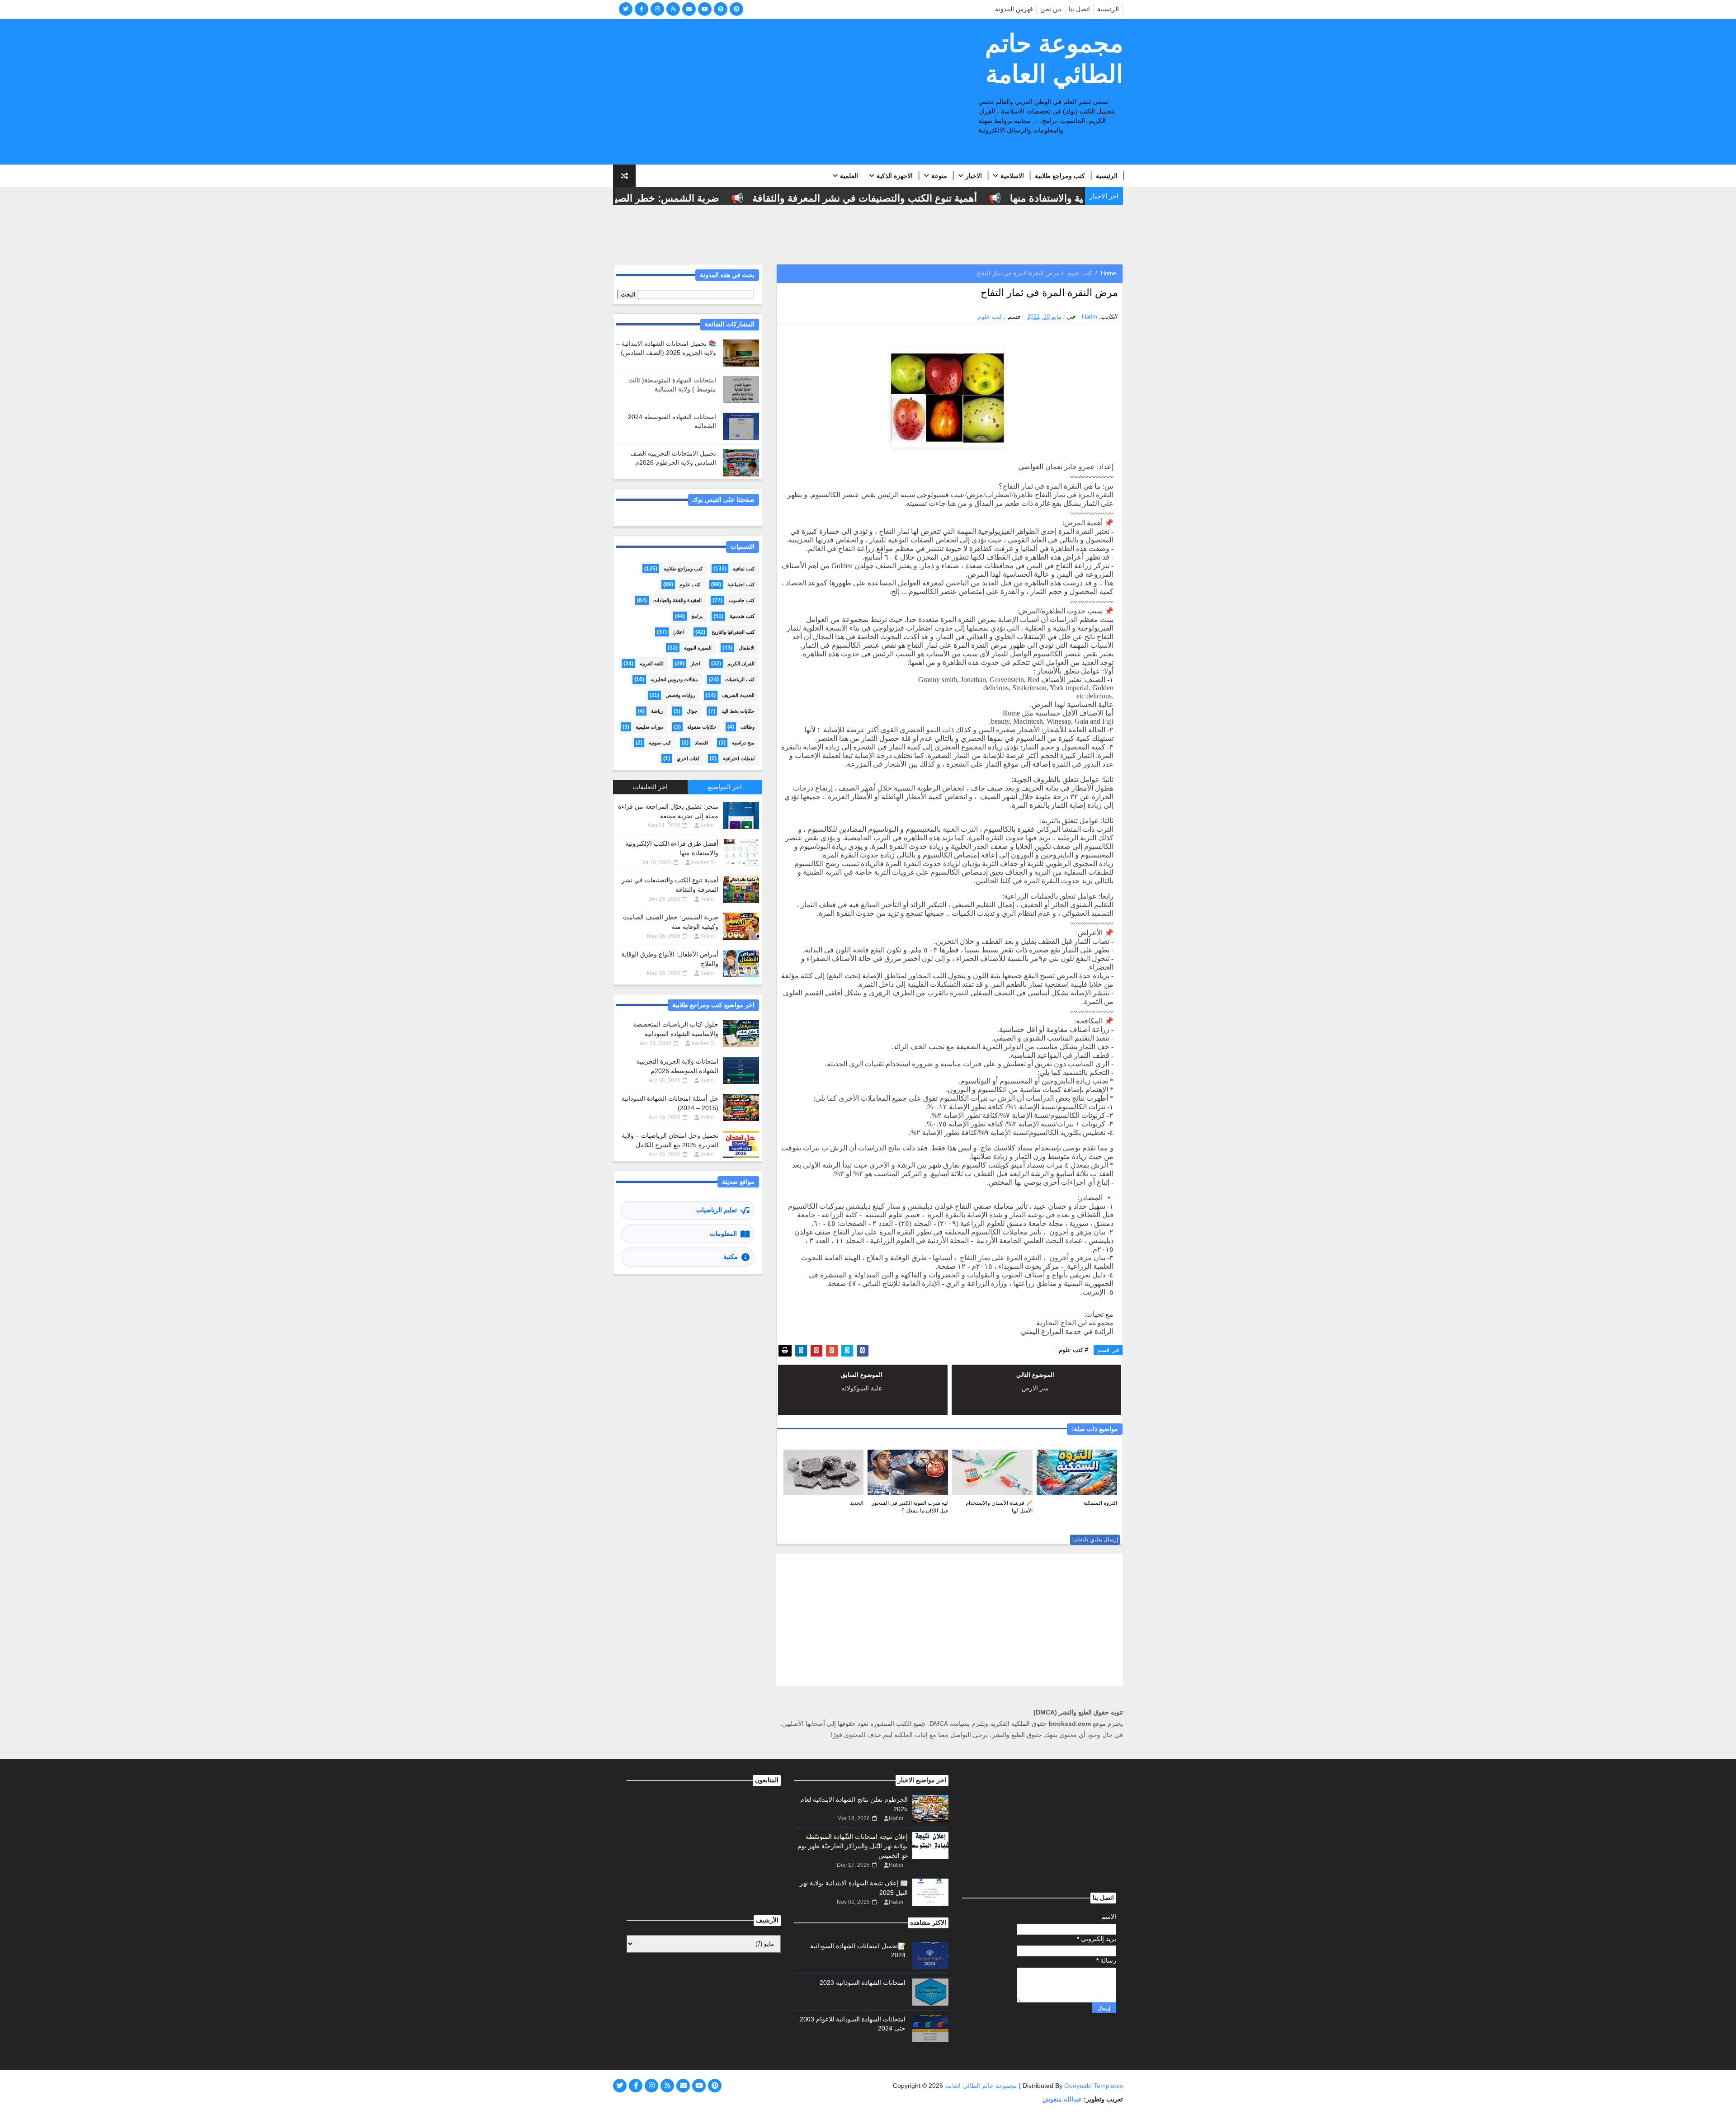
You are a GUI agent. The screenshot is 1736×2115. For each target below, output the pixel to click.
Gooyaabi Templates (1094, 2086)
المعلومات (723, 1234)
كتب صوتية (660, 743)
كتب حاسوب (742, 600)
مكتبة (731, 1257)
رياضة (657, 711)
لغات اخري (688, 758)
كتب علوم (1080, 273)
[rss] (673, 9)
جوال (692, 711)
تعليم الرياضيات (717, 1210)
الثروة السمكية (1100, 1503)
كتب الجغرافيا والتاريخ (733, 632)
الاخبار (974, 176)
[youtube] (705, 9)
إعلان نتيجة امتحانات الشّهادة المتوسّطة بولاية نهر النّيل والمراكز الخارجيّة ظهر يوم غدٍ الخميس (853, 1846)
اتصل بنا (1079, 9)
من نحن (1051, 9)
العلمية (849, 176)
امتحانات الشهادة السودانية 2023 (863, 1983)
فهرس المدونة (1014, 9)
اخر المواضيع (725, 787)
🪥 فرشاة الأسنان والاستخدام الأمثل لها (999, 1507)
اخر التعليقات (650, 787)
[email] (689, 9)
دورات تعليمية (649, 727)
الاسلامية (1012, 176)
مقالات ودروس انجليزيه (674, 679)
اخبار (696, 664)
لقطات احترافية (739, 758)
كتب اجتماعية (741, 584)
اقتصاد (701, 743)
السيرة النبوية (698, 648)
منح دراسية (743, 743)
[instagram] (657, 9)
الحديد (857, 1503)
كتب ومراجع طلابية (1060, 176)
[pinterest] (721, 9)
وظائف (748, 727)
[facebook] (642, 9)
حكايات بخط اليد (738, 711)
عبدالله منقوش (1062, 2099)
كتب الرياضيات (740, 679)
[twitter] (626, 9)
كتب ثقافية (744, 569)
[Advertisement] (778, 92)
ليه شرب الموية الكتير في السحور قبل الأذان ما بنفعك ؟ (910, 1507)
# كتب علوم (1073, 1350)
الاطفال (747, 648)
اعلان (679, 632)
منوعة (939, 176)
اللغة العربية (652, 664)
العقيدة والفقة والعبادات (677, 600)
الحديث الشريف (738, 695)
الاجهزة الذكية (895, 176)
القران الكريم (741, 664)
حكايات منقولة (702, 727)
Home (1109, 273)
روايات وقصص (680, 695)
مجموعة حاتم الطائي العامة (1054, 59)
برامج (697, 616)
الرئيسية (1108, 9)
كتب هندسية (742, 616)
